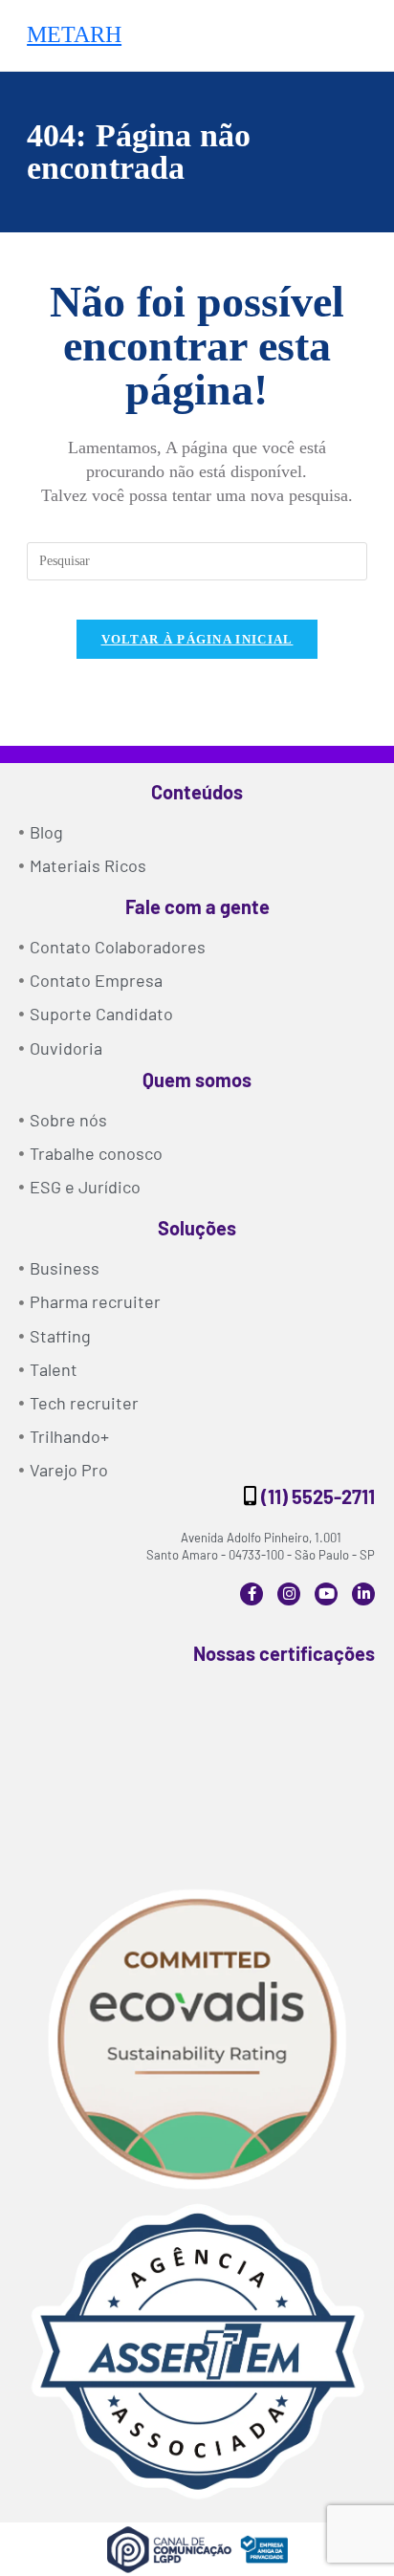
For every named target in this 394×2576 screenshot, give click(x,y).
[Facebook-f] (252, 1594)
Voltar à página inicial (197, 639)
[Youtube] (326, 1594)
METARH (74, 34)
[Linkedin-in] (363, 1594)
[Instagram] (289, 1594)
